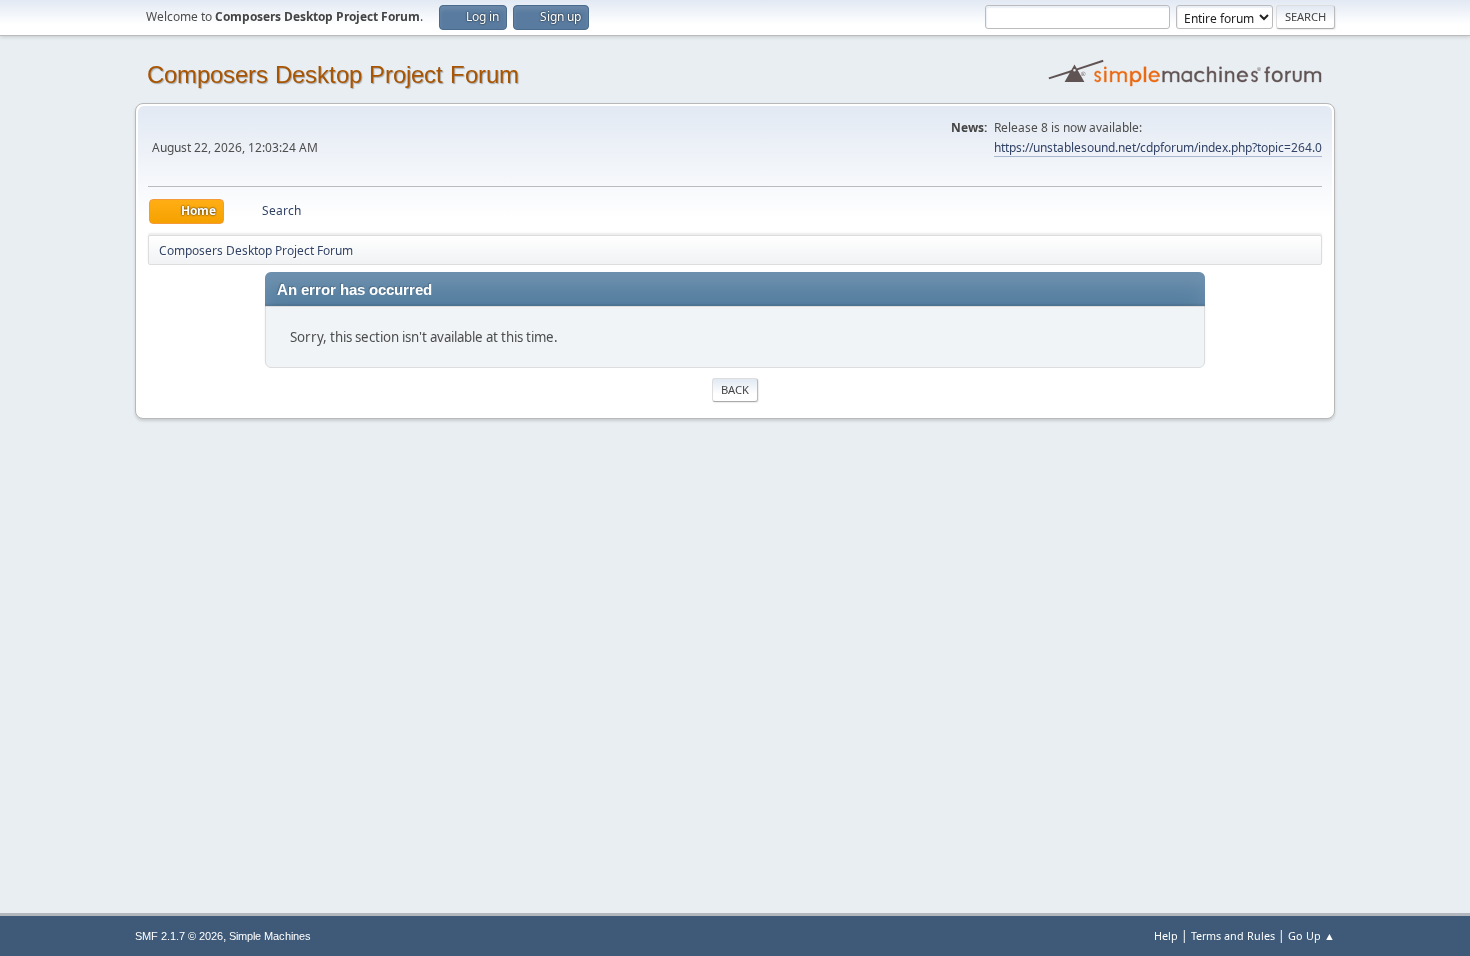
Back (735, 389)
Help (1166, 935)
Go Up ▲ (1311, 935)
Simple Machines (270, 936)
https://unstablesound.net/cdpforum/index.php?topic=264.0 (1158, 147)
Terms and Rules (1233, 935)
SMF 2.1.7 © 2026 (179, 936)
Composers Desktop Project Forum (333, 74)
